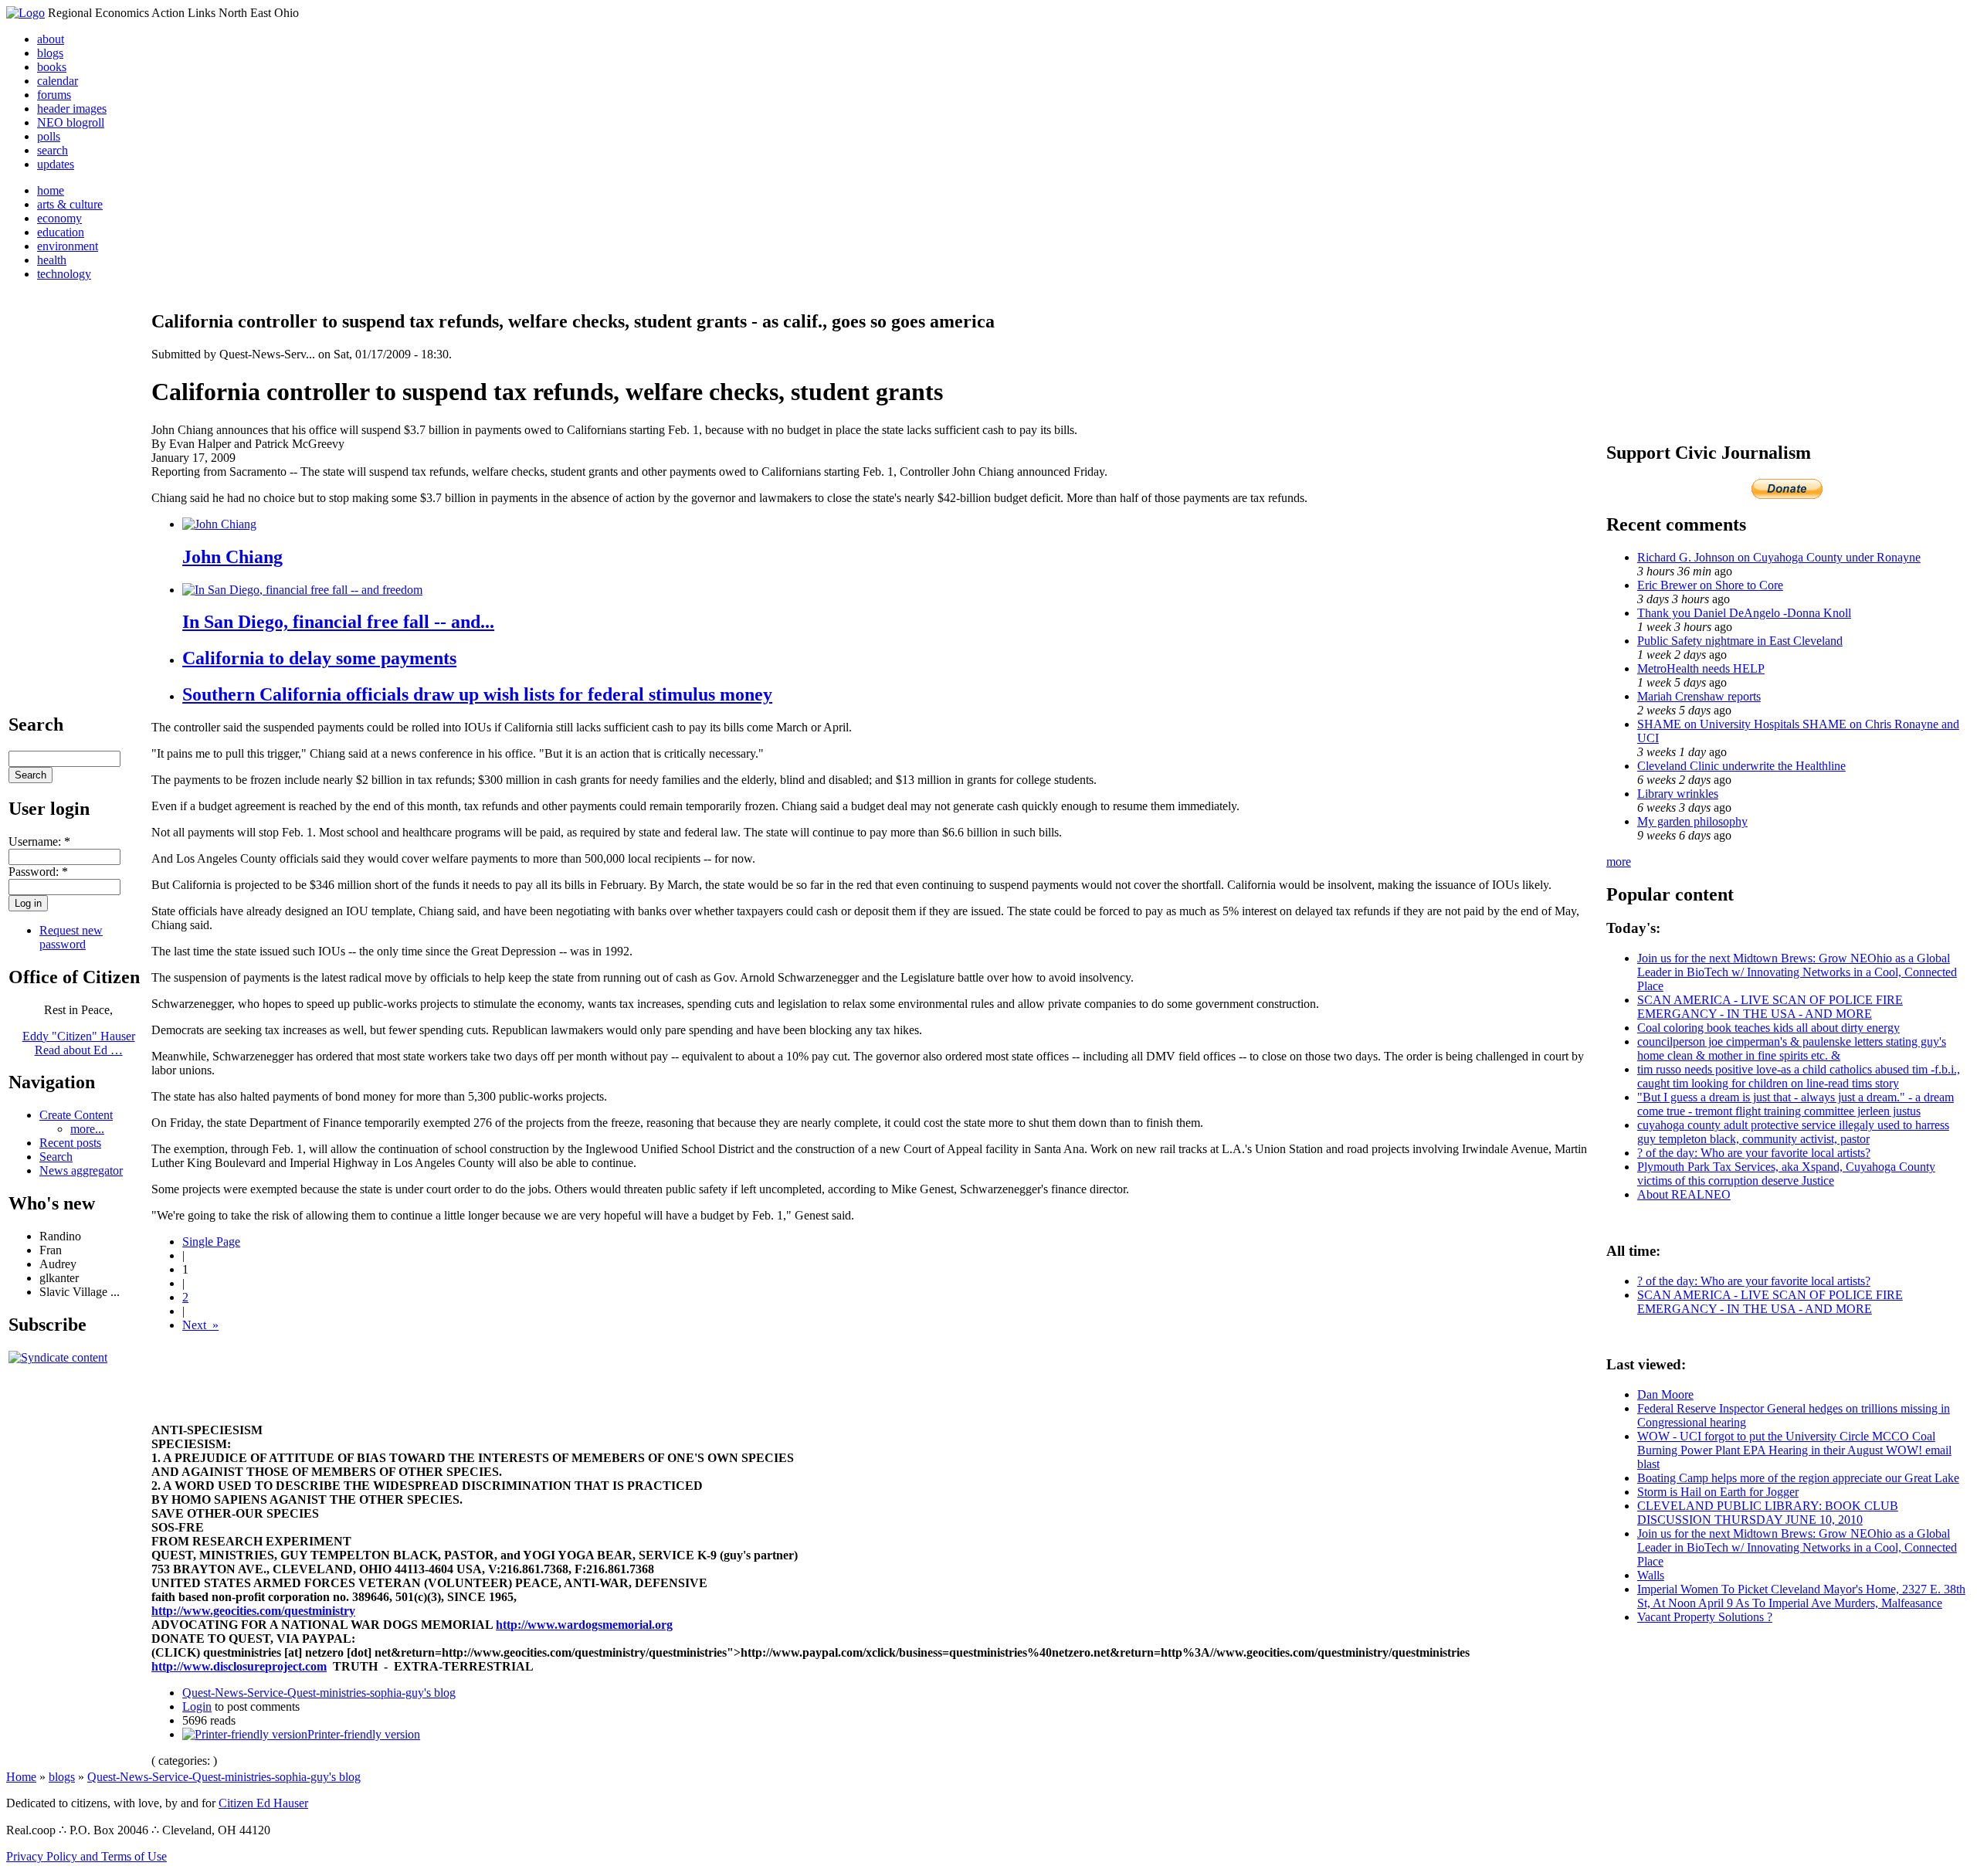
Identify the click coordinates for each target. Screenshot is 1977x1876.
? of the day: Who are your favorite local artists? (1754, 1153)
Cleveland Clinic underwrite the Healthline (1741, 766)
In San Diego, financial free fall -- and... (338, 622)
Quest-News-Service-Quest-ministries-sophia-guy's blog (319, 1693)
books (52, 67)
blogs (50, 53)
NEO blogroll (71, 122)
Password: (38, 872)
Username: (39, 841)
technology (64, 274)
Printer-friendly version (364, 1734)
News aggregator (81, 1170)
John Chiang (232, 557)
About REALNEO (1684, 1194)
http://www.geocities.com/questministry (253, 1611)
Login (197, 1706)
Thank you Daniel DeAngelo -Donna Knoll (1744, 613)
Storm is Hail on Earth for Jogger (1718, 1492)
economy (59, 218)
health (52, 260)
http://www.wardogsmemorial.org (584, 1625)
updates (56, 164)
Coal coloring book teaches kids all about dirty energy (1768, 1028)
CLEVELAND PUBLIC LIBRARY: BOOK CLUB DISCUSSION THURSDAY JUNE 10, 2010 (1768, 1513)
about (51, 39)
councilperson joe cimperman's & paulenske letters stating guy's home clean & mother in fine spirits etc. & (1792, 1048)
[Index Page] (25, 13)
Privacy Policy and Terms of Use (86, 1856)
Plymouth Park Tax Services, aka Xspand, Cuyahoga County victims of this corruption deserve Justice (1786, 1174)
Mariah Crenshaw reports (1699, 696)
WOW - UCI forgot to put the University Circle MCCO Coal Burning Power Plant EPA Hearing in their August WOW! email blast (1794, 1450)
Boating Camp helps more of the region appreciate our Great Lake (1798, 1478)
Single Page (211, 1242)
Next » (200, 1325)
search (53, 150)
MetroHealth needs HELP (1701, 668)
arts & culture (70, 204)
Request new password (71, 937)
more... (87, 1129)
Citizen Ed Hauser (263, 1803)
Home (21, 1777)
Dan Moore (1665, 1394)
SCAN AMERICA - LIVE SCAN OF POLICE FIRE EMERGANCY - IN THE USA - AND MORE (1770, 1007)
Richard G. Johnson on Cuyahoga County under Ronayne (1779, 557)
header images (72, 109)
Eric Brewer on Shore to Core (1710, 585)
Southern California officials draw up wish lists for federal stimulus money (477, 694)
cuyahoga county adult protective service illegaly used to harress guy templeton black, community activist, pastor (1793, 1132)
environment (68, 246)
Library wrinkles (1678, 794)
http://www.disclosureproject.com (239, 1666)
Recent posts (70, 1143)
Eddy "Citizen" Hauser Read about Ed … (79, 1043)
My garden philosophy (1692, 821)
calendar (58, 81)
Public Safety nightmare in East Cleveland (1740, 641)
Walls (1651, 1575)
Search (56, 1157)
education (61, 232)
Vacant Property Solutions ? (1705, 1617)
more (1619, 862)
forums (54, 95)
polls (49, 136)
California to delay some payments (319, 658)
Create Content (76, 1115)
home (51, 190)
